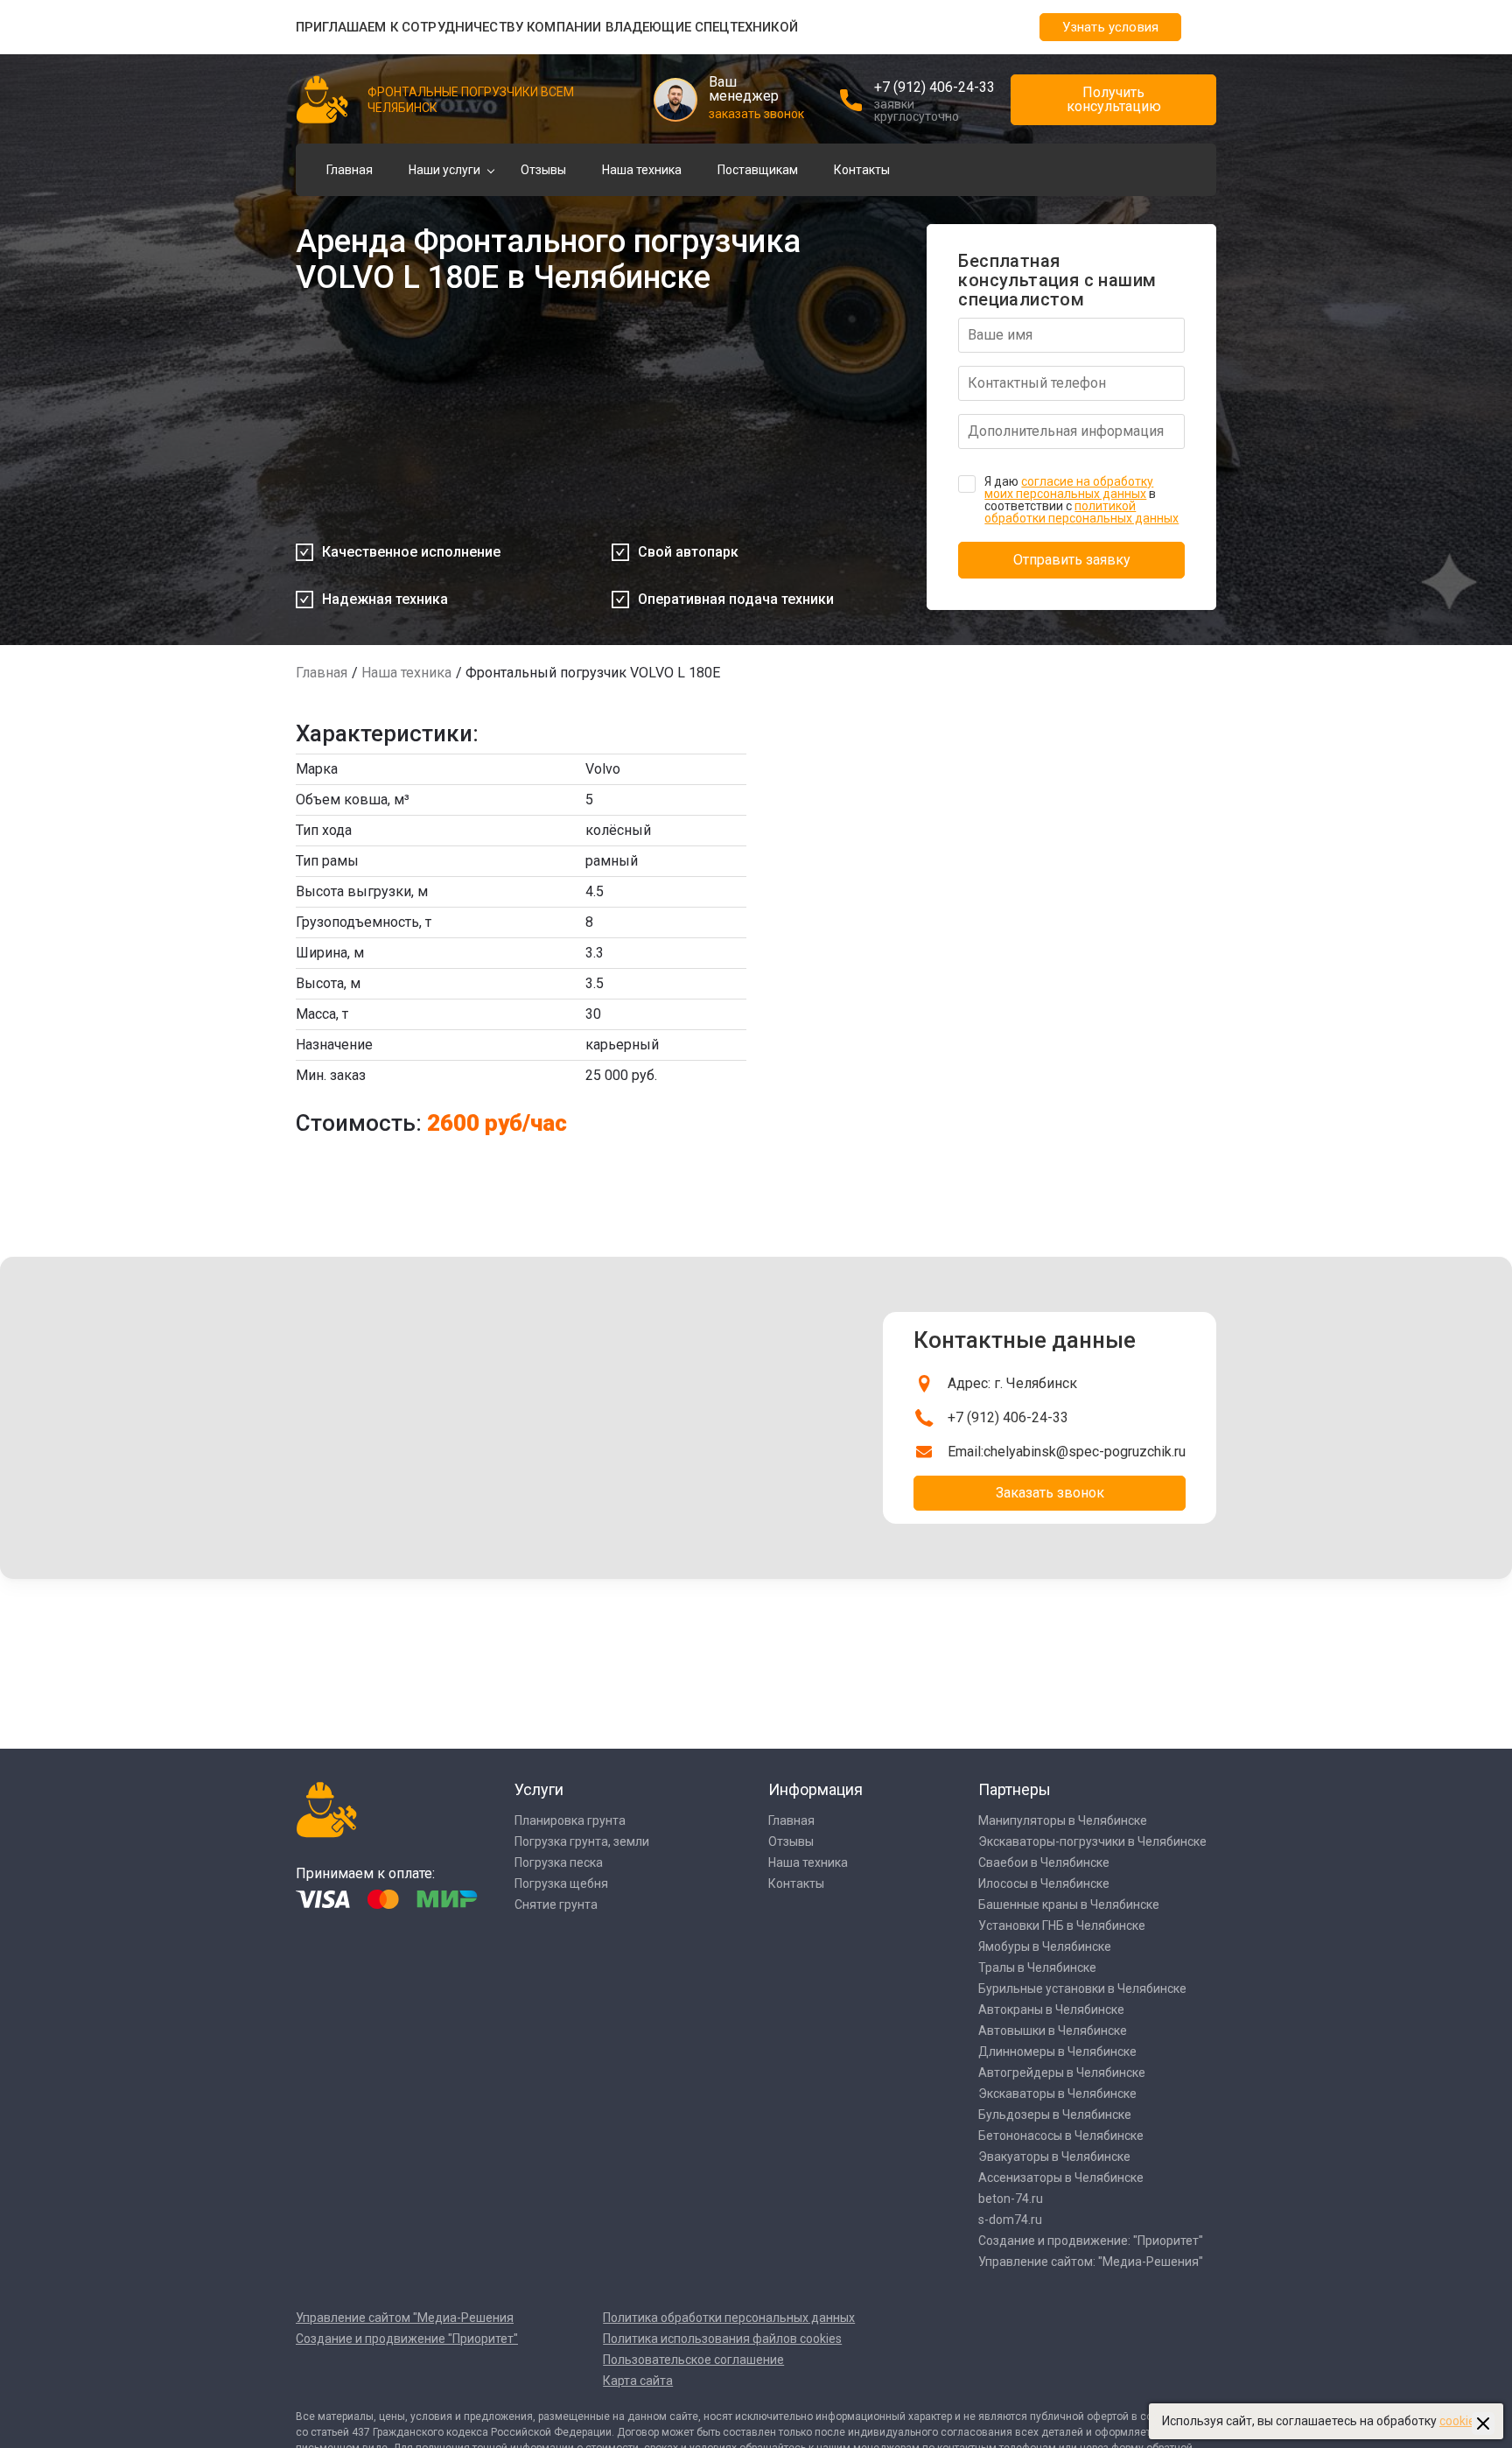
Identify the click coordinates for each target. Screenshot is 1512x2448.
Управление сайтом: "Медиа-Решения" (1091, 2262)
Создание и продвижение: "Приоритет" (1091, 2241)
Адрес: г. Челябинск (1012, 1383)
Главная (350, 170)
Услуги (539, 1789)
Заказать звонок (1050, 1493)
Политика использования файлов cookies (722, 2339)
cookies (1460, 2421)
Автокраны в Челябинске (1051, 2010)
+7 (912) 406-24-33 (934, 87)
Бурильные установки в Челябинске (1082, 1989)
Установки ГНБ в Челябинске (1062, 1925)
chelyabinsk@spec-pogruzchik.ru (1085, 1452)
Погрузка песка (559, 1862)
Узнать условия (1110, 27)
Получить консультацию (1114, 99)
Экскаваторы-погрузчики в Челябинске (1092, 1841)
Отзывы (543, 170)
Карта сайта (638, 2381)
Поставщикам (758, 170)
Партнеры (1015, 1789)
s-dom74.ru (1010, 2220)
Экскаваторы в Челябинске (1057, 2094)
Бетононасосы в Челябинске (1061, 2136)
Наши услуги (444, 170)
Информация (815, 1789)
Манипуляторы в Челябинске (1063, 1820)
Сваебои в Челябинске (1044, 1862)
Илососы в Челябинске (1044, 1883)
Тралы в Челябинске (1037, 1968)
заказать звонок (756, 114)
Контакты (862, 170)
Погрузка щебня (561, 1883)
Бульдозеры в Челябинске (1055, 2115)
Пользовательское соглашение (693, 2360)
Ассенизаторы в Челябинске (1061, 2178)
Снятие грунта (556, 1904)
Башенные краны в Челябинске (1069, 1904)
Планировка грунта (570, 1820)
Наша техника (642, 170)
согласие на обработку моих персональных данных (1069, 487)
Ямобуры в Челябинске (1045, 1946)
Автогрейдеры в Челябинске (1062, 2073)
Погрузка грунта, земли (582, 1841)
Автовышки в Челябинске (1053, 2031)
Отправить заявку (1072, 560)
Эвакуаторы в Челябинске (1054, 2157)
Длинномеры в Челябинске (1057, 2052)
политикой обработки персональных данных (1081, 512)
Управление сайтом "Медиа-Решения (405, 2318)
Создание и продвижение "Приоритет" (407, 2339)
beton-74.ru (1011, 2199)
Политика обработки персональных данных (729, 2318)
